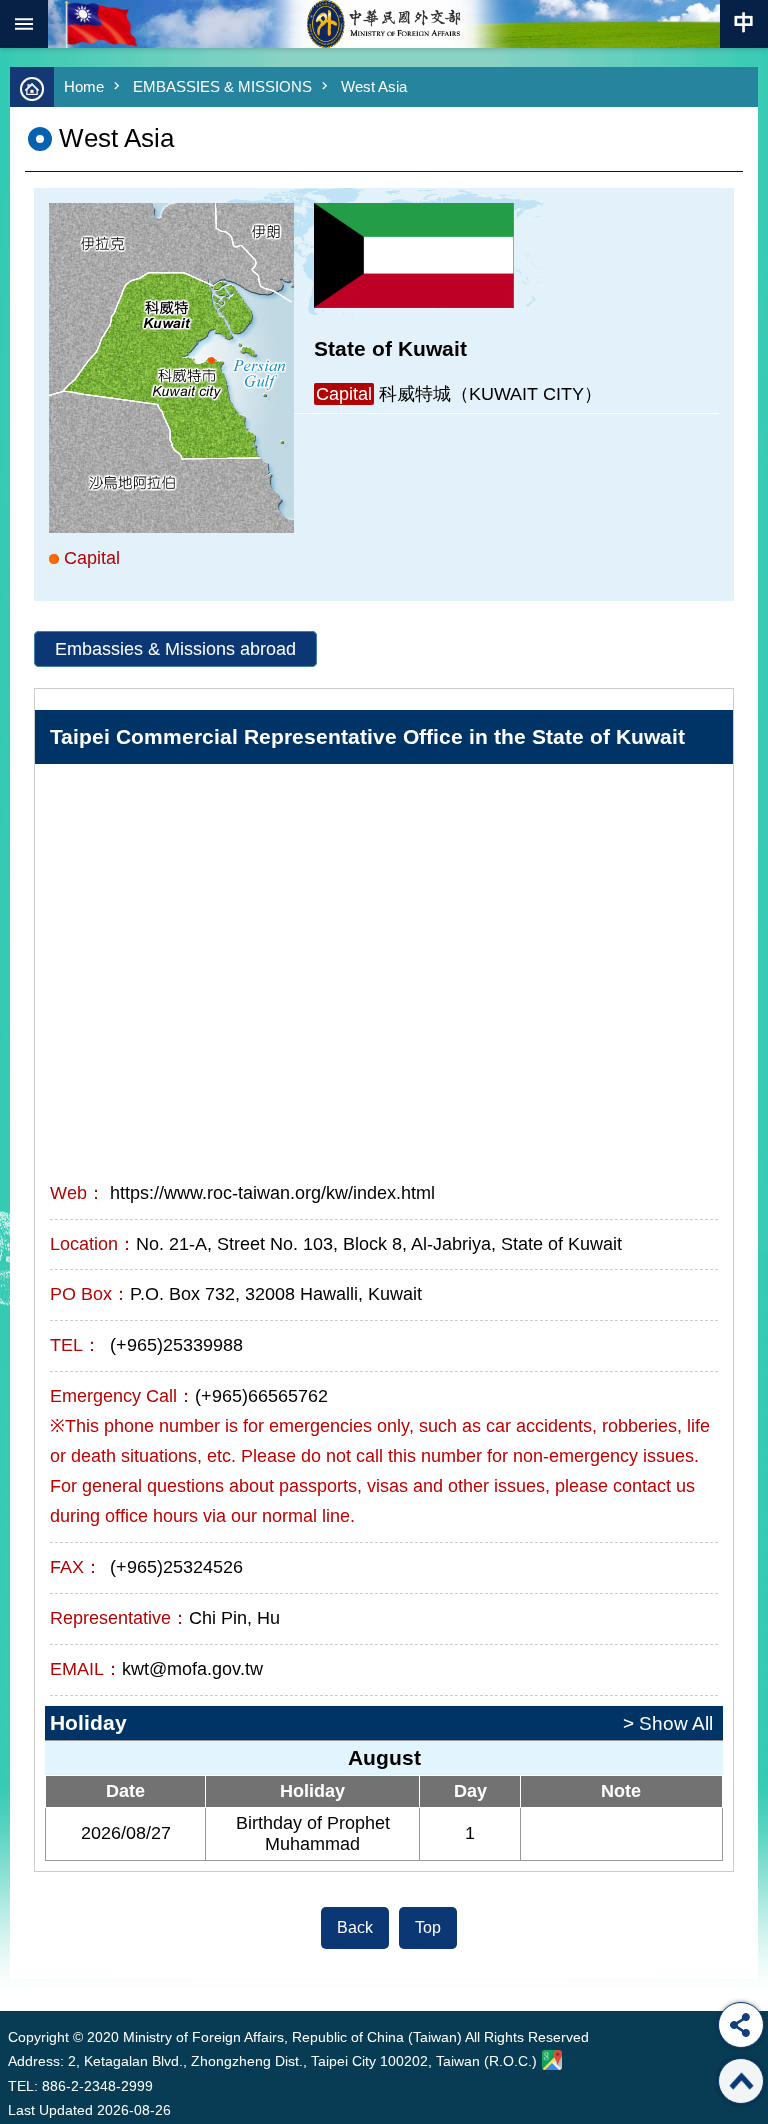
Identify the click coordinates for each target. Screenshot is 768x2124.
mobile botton (24, 24)
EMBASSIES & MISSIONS (222, 86)
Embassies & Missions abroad (175, 649)
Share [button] (741, 2025)
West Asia (374, 86)
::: (12, 1973)
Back (355, 1927)
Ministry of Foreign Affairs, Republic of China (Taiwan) (384, 24)
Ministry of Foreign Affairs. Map (552, 2060)
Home (84, 86)
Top (428, 1927)
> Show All (668, 1723)
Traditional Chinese (744, 24)
